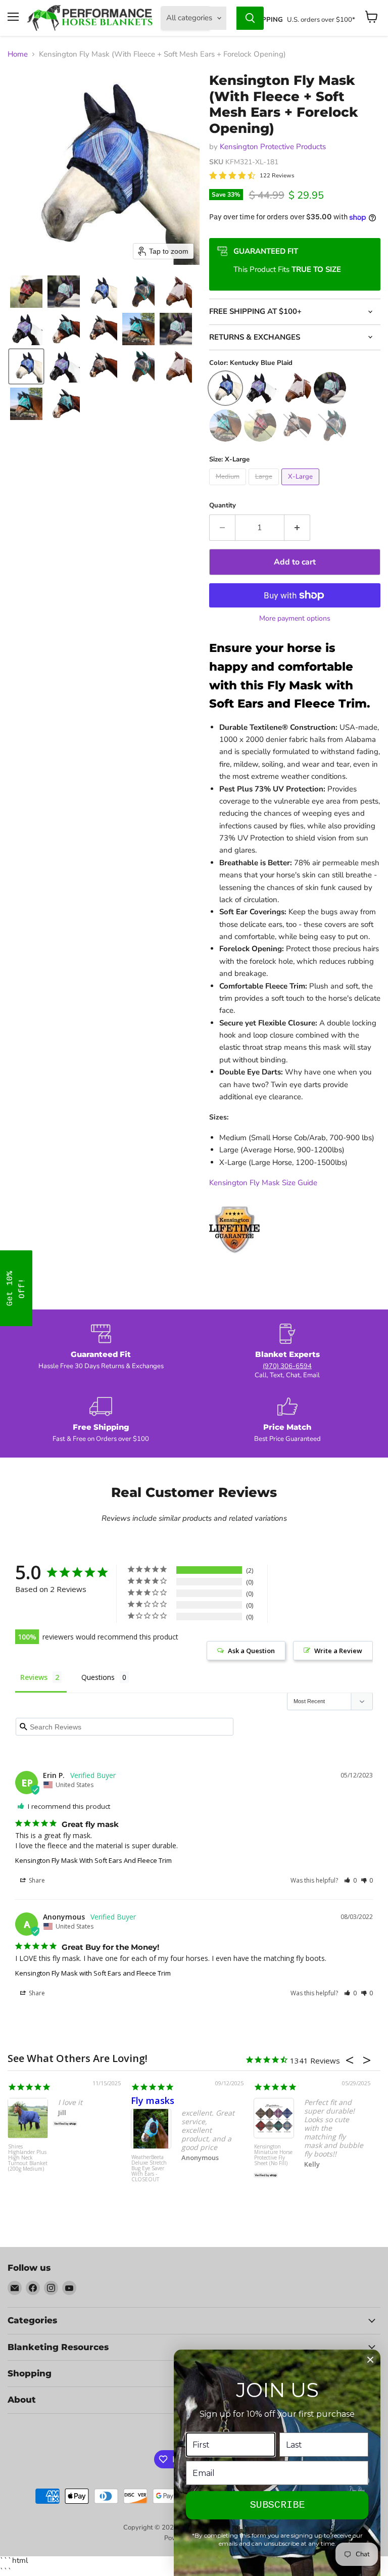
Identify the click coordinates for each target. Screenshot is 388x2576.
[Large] (265, 488)
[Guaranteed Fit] (101, 1352)
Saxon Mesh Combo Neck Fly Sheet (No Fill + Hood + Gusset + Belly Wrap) (27, 2158)
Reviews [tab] (34, 1677)
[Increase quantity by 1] (297, 528)
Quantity (223, 506)
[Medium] (229, 488)
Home (18, 54)
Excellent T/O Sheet (298, 2100)
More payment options (295, 619)
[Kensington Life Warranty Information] (234, 1260)
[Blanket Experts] (287, 1352)
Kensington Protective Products (273, 147)
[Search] (250, 18)
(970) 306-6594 (287, 1366)
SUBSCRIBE (277, 2505)
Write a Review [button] (338, 1651)
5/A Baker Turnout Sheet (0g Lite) (272, 2163)
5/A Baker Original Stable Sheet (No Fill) (149, 2152)
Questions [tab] (98, 1677)
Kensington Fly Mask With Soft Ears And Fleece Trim (93, 1860)
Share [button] (36, 1880)
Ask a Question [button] (251, 1651)
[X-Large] (302, 488)
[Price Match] (287, 1420)
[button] (26, 292)
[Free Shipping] (101, 1420)
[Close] (370, 2360)
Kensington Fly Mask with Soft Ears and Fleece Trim (93, 1973)
